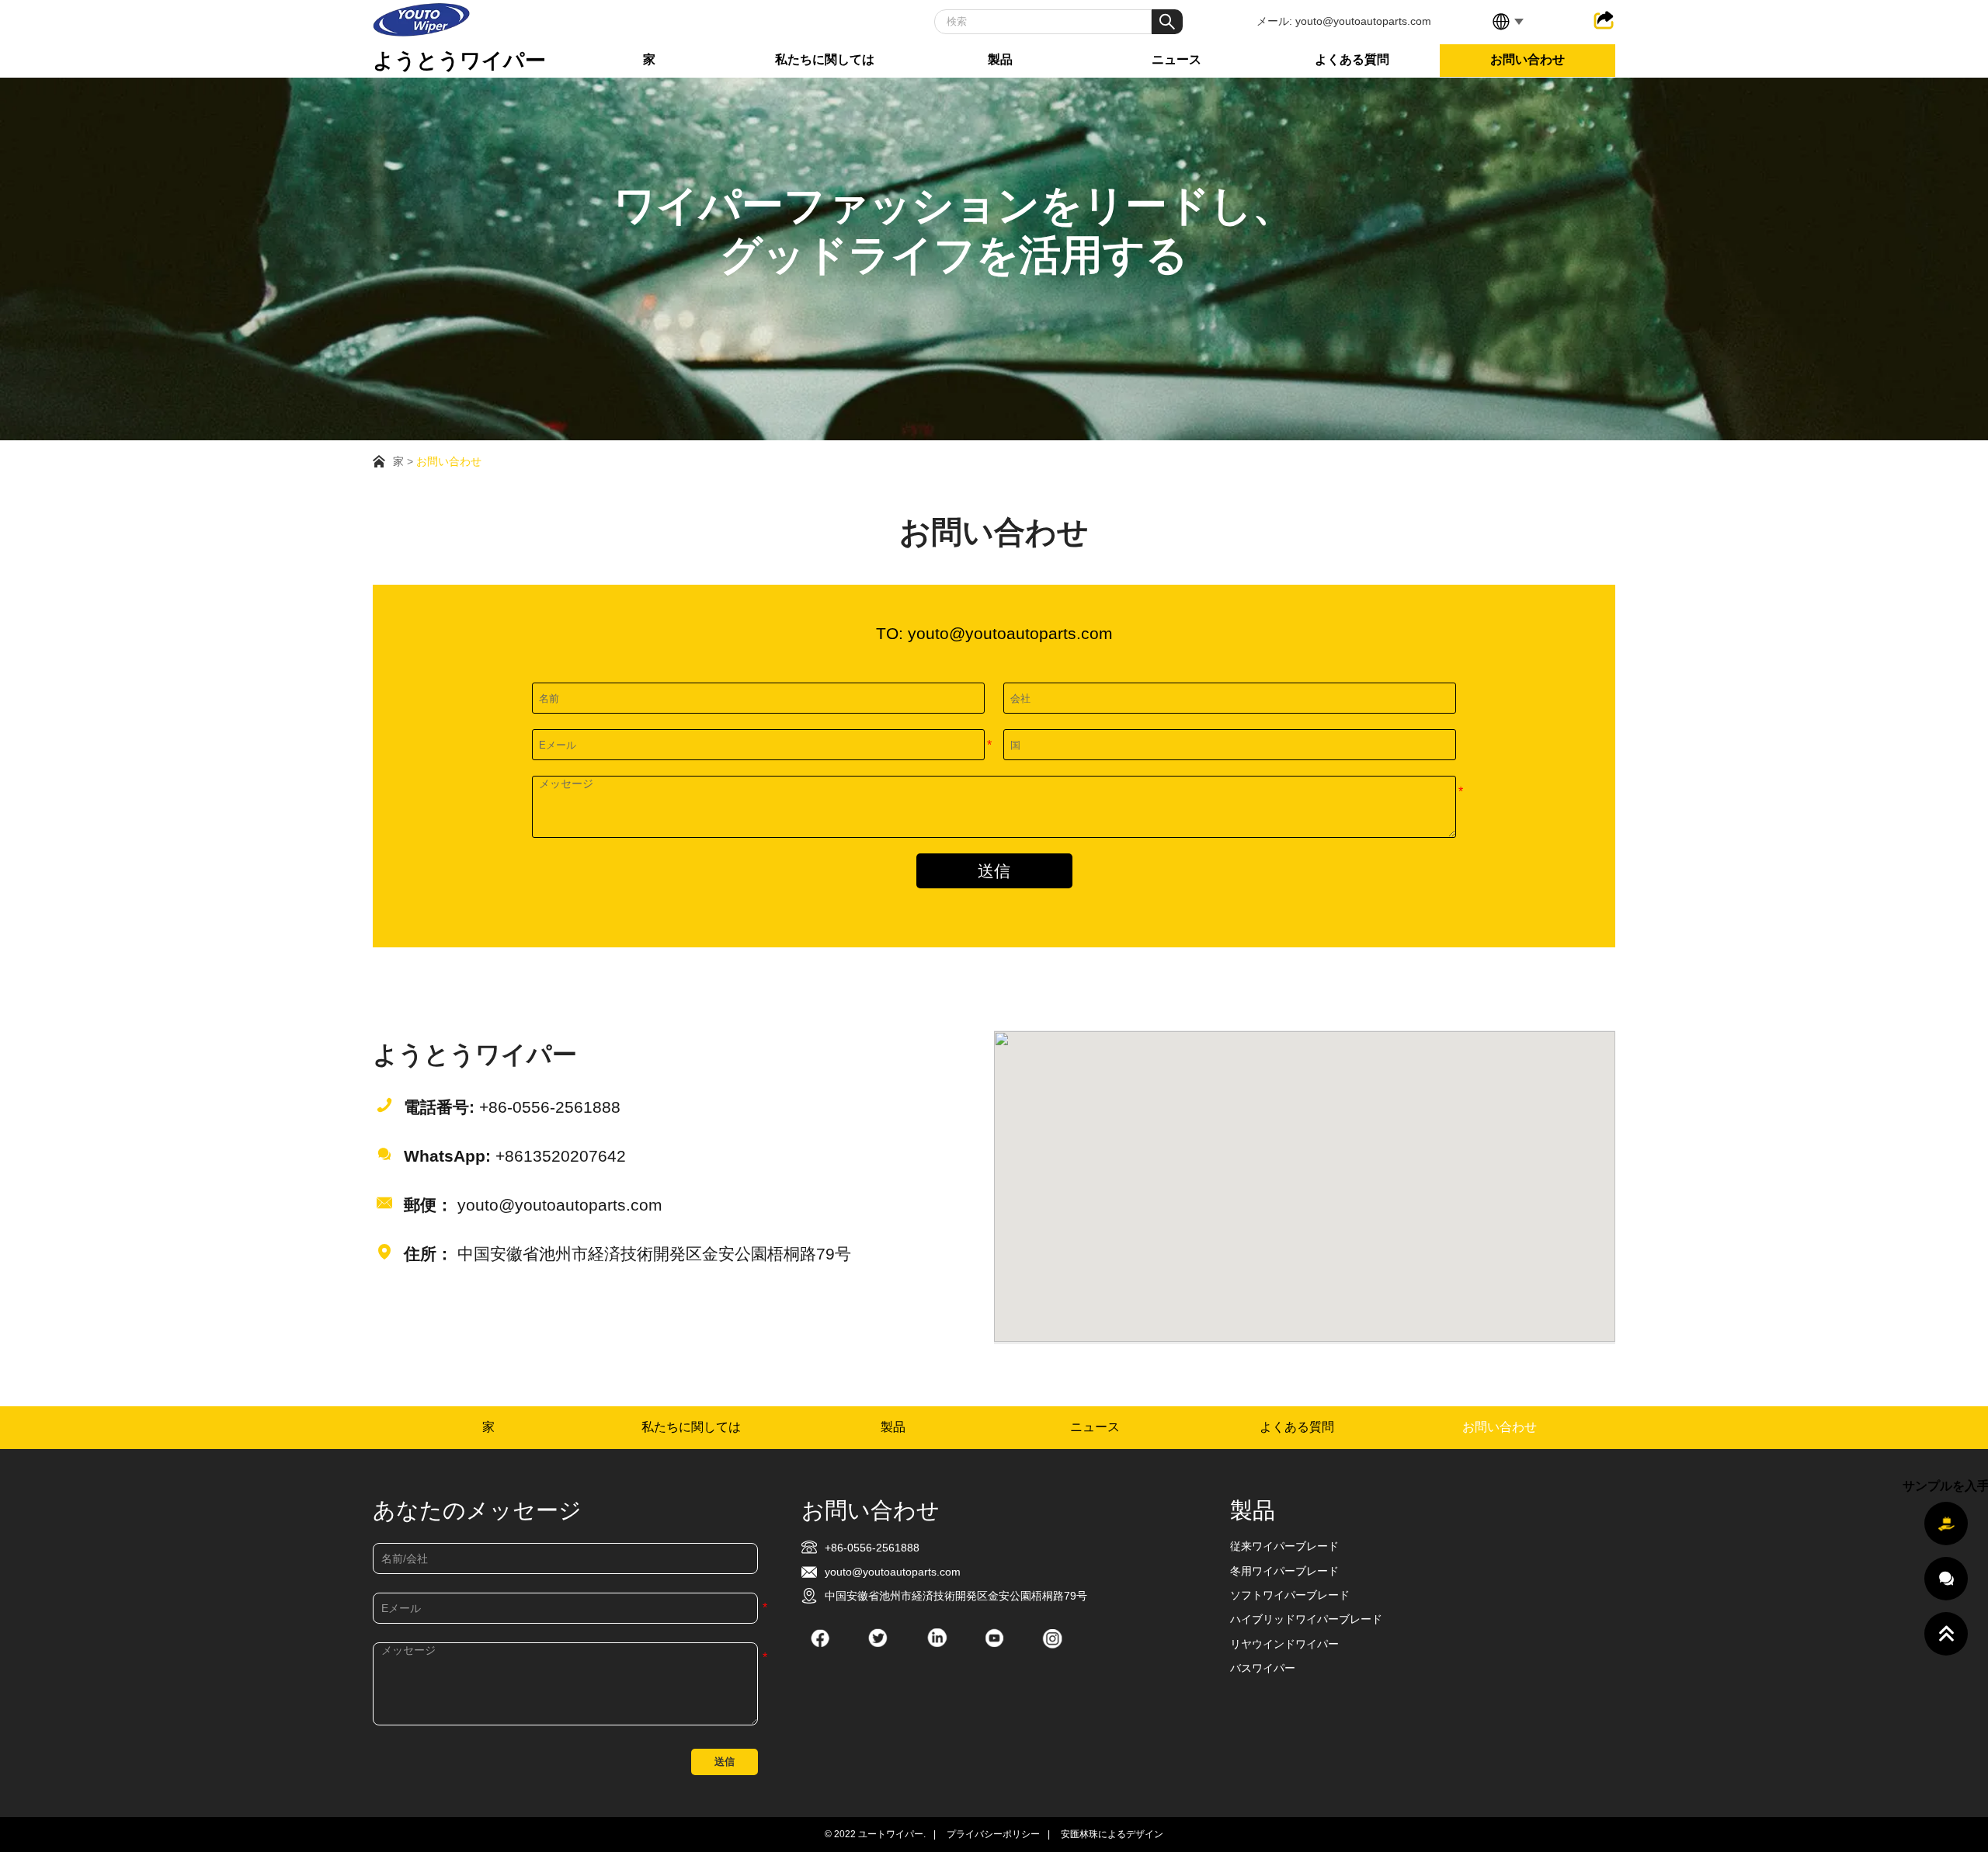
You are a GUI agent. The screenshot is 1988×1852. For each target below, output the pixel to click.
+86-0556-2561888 (512, 1107)
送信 (994, 871)
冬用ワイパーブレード (1284, 1571)
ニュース (1176, 59)
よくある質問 (1352, 59)
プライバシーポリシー (993, 1834)
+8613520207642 (515, 1156)
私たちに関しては (825, 59)
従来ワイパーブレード (1284, 1546)
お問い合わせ (1527, 59)
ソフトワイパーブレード (1290, 1595)
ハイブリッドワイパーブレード (1306, 1619)
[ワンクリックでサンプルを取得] (1946, 1524)
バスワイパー (1263, 1668)
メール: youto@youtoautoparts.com (1344, 21)
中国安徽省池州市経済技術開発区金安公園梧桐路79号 (627, 1254)
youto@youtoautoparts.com (533, 1205)
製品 (1000, 59)
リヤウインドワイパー (1284, 1644)
